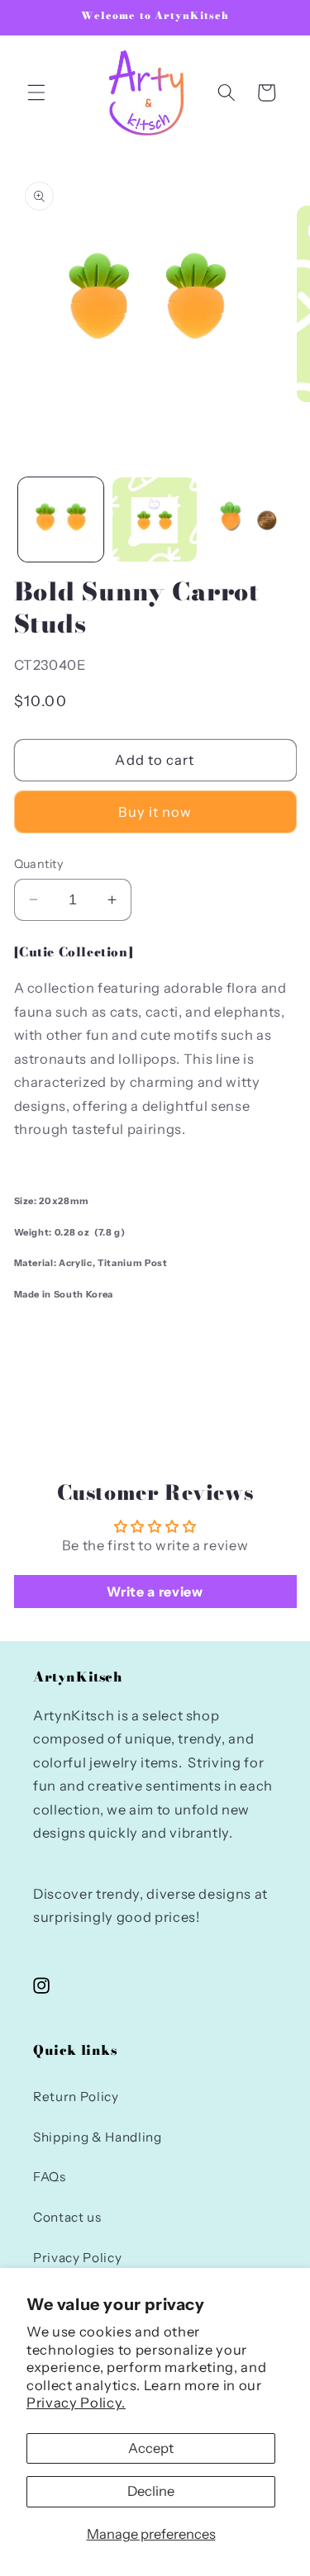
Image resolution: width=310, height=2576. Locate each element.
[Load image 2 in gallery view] (155, 520)
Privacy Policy (77, 2258)
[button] (36, 93)
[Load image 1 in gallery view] (61, 520)
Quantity (39, 864)
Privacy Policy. (76, 2403)
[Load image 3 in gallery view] (248, 520)
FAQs (50, 2177)
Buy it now (155, 812)
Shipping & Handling (98, 2137)
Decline (151, 2491)
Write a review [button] (155, 1592)
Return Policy (76, 2097)
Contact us (67, 2217)
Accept (151, 2448)
